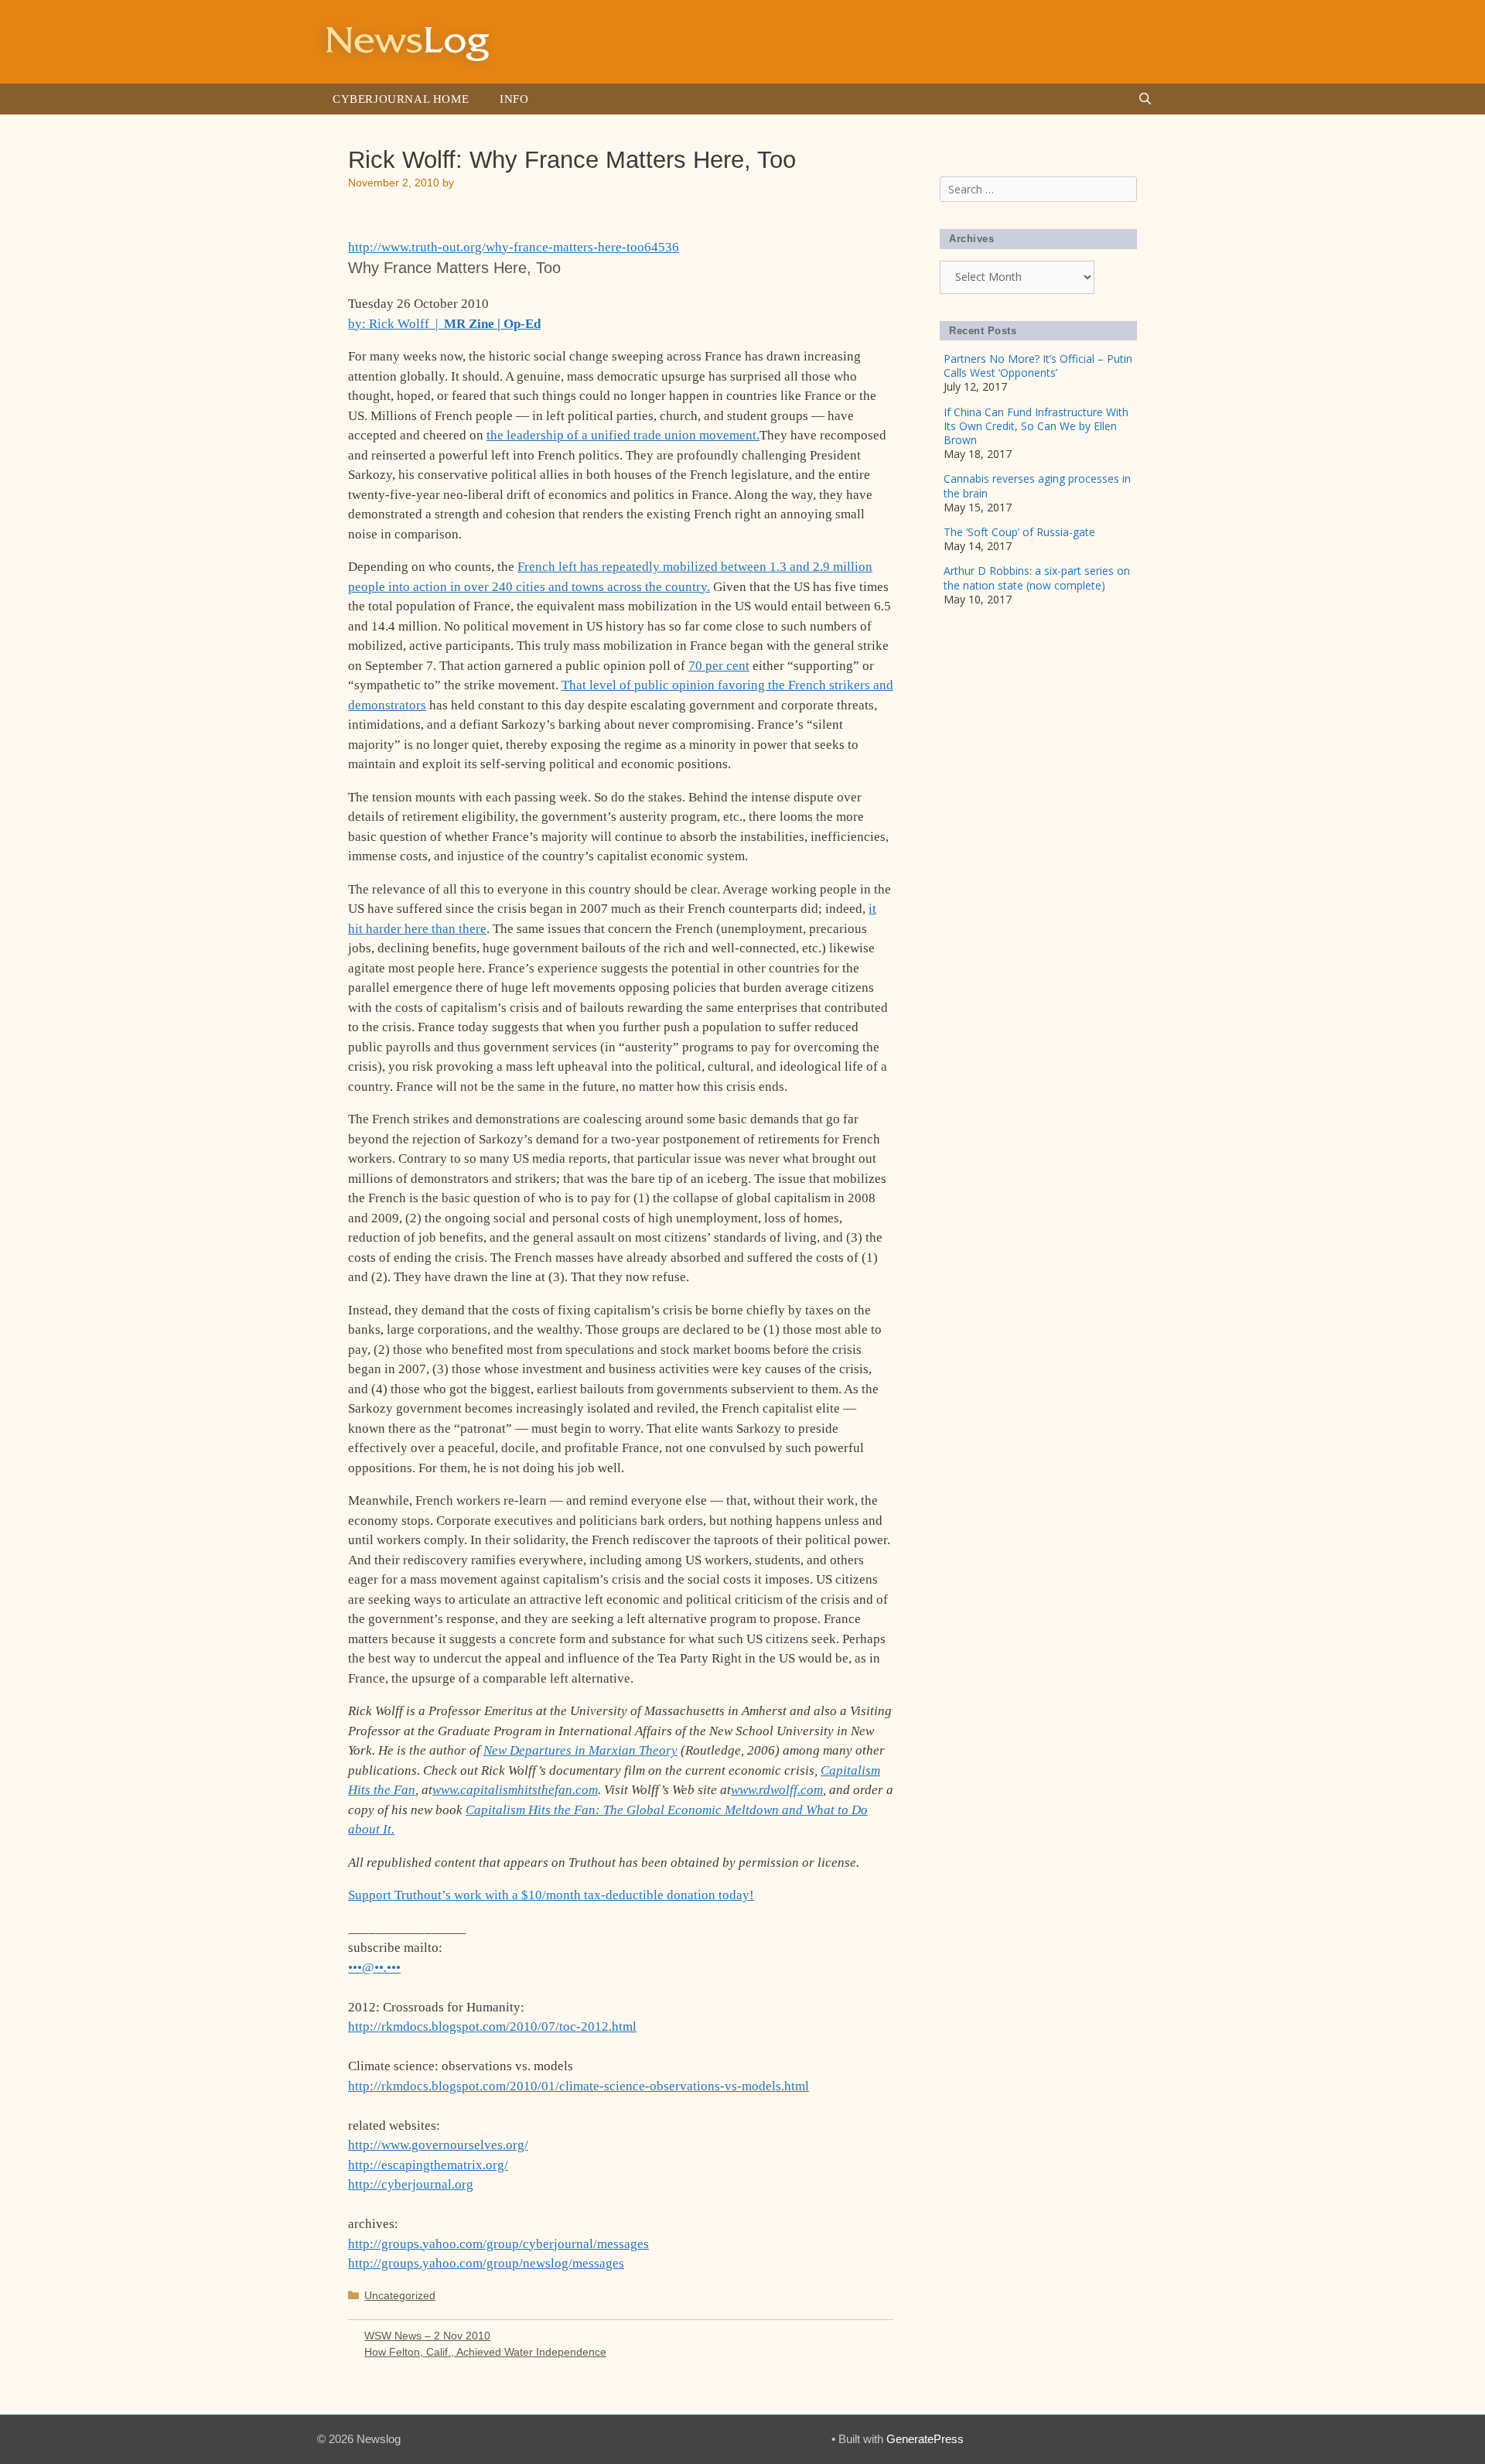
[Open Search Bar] (1145, 99)
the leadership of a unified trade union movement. (623, 435)
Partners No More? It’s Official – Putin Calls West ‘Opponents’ (1038, 366)
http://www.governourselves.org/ (438, 2145)
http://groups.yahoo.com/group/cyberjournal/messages (498, 2244)
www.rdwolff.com (777, 1790)
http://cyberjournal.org (411, 2184)
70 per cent (719, 666)
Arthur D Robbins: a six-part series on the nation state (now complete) (1037, 578)
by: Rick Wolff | (444, 324)
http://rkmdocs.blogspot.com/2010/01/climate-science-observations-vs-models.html (579, 2086)
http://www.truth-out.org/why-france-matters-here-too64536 (514, 247)
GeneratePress (925, 2439)
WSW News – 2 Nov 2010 (427, 2336)
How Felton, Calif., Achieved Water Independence (485, 2352)
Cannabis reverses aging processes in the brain (1037, 485)
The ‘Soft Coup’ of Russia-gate (1019, 532)
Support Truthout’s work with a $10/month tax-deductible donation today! (551, 1895)
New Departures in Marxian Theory (580, 1750)
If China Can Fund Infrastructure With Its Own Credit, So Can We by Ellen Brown (1036, 426)
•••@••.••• (374, 1968)
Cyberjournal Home (401, 99)
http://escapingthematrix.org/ (428, 2165)
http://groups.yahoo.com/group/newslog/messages (486, 2263)
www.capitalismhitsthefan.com (515, 1790)
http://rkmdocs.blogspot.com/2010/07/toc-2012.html (492, 2027)
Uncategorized (400, 2295)
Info (514, 99)
